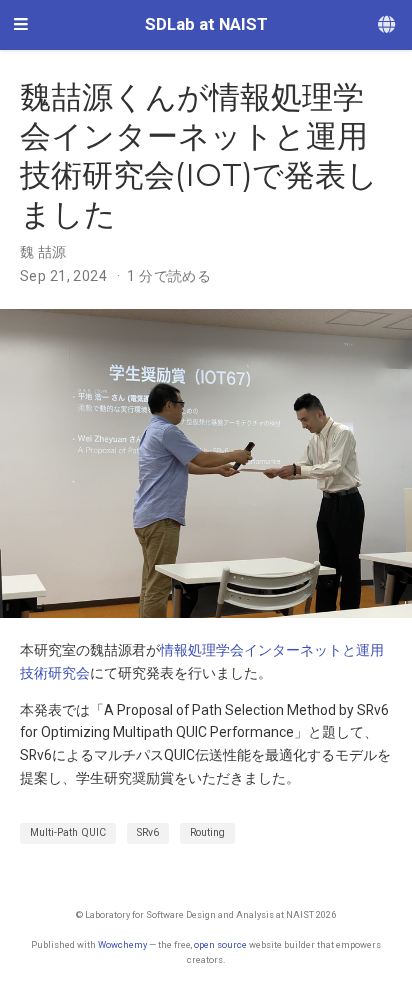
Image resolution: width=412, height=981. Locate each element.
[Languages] (388, 25)
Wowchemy (122, 944)
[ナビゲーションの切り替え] (21, 25)
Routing (207, 832)
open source (220, 944)
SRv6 (148, 832)
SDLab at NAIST (206, 24)
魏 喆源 (43, 252)
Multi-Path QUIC (68, 832)
